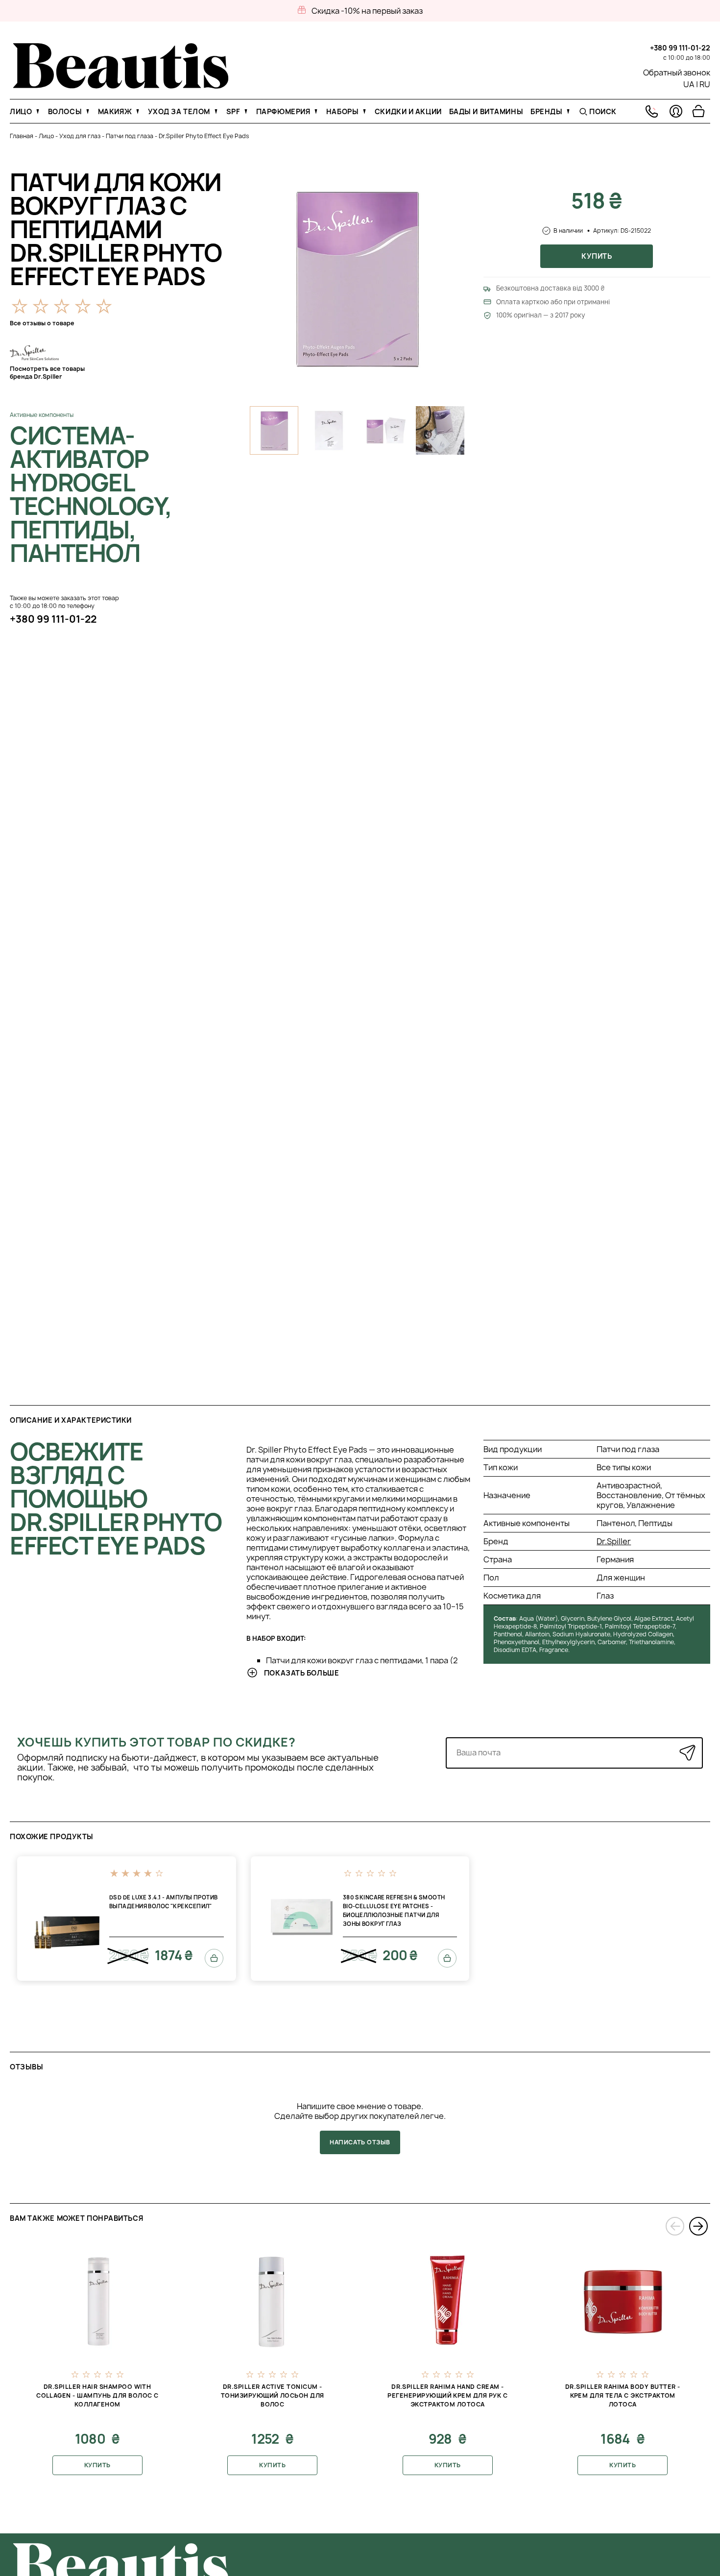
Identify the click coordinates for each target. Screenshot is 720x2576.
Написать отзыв (360, 2142)
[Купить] (214, 1958)
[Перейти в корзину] (698, 111)
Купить (597, 256)
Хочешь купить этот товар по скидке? (156, 1742)
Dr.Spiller (614, 1541)
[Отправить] (687, 1753)
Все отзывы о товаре (42, 323)
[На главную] (121, 86)
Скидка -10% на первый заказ (367, 11)
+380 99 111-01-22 (680, 48)
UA (689, 84)
